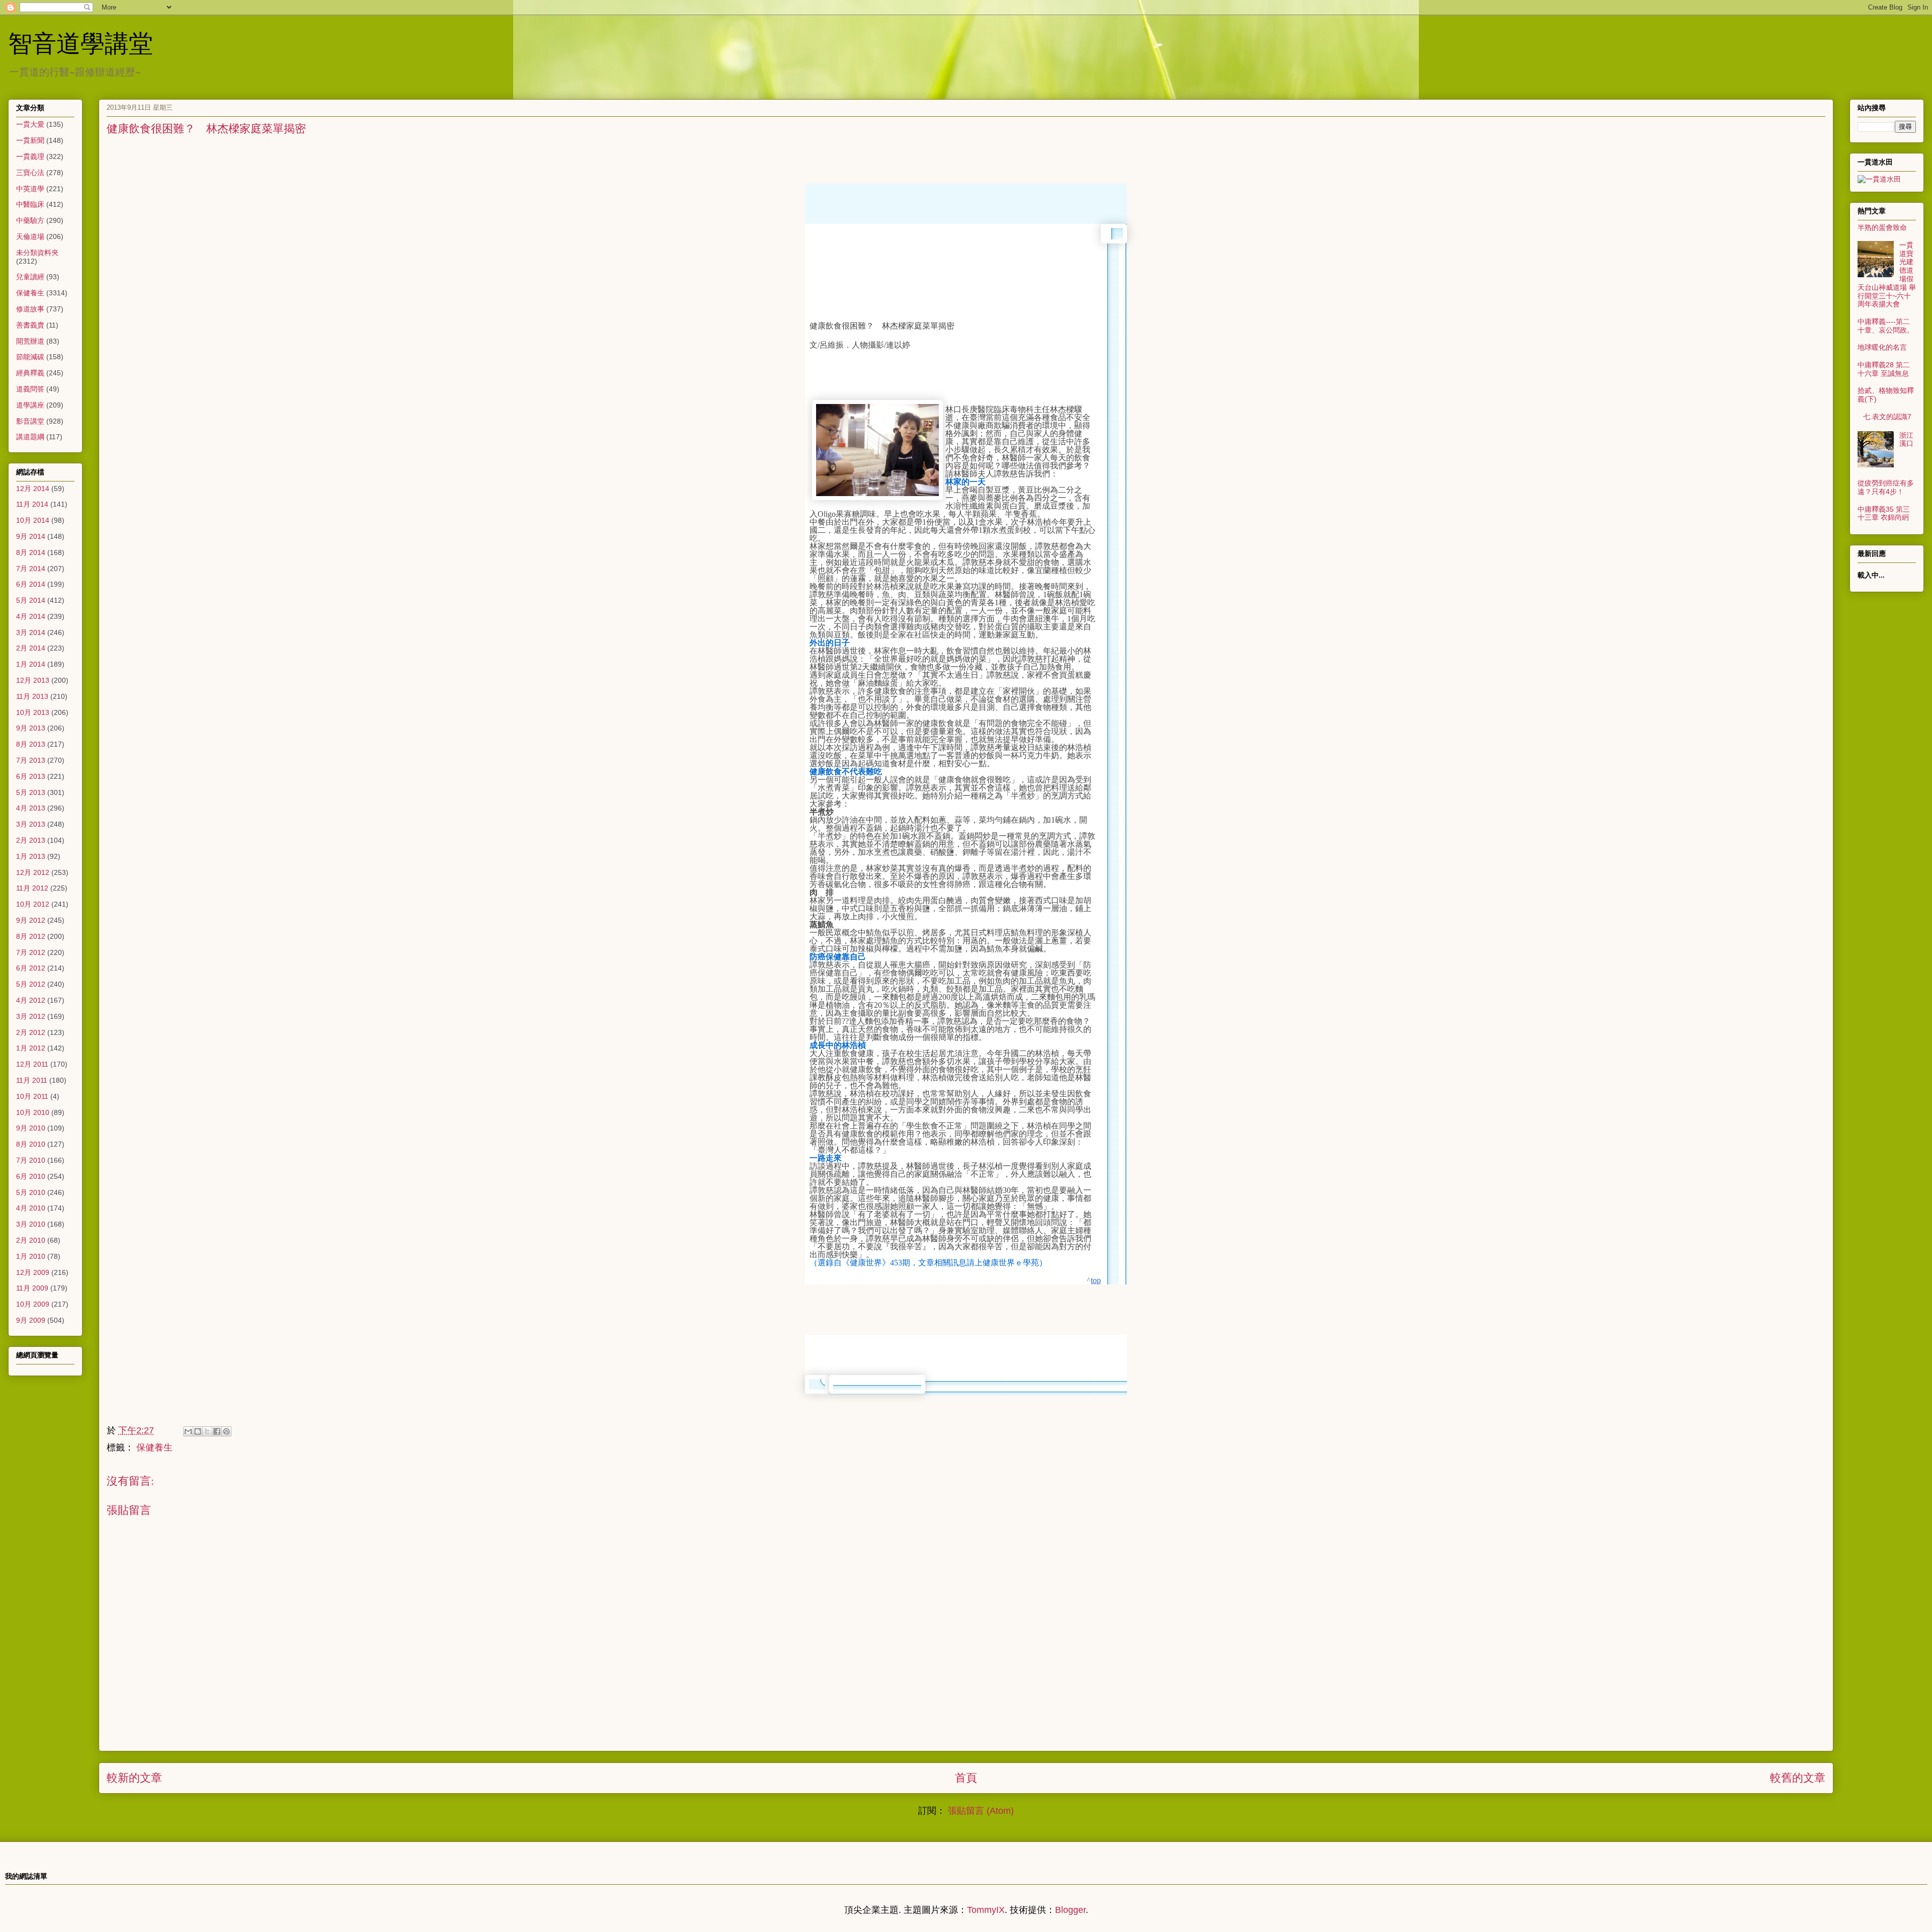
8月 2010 (31, 1144)
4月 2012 (31, 1000)
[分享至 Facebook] (217, 1431)
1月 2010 (31, 1256)
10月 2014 (33, 520)
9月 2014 (31, 536)
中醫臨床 (30, 204)
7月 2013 (31, 760)
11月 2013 (32, 696)
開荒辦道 (30, 341)
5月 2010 (31, 1192)
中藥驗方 (30, 220)
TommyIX (986, 1910)
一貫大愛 (30, 124)
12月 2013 (33, 680)
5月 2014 (31, 600)
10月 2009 (33, 1304)
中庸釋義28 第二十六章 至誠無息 (1884, 369)
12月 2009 (33, 1272)
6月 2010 (31, 1176)
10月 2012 (33, 904)
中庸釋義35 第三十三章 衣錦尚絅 (1884, 513)
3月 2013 (31, 824)
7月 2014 (31, 569)
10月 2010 (33, 1112)
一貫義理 (30, 156)
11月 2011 (32, 1080)
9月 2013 (31, 728)
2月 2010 (31, 1240)
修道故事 (30, 309)
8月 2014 (31, 552)
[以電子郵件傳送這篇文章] (188, 1431)
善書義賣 (30, 325)
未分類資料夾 (37, 253)
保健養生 (154, 1447)
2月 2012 (31, 1032)
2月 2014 (31, 648)
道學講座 (30, 405)
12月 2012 (33, 872)
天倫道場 (30, 236)
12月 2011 (32, 1064)
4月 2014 (31, 616)
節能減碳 (30, 357)
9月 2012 (31, 920)
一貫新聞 (30, 140)
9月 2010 (31, 1128)
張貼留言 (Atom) (981, 1811)
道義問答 (30, 389)
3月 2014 (31, 632)
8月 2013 (31, 744)
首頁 (966, 1778)
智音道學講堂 (80, 42)
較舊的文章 (1798, 1778)
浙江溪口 (1906, 439)
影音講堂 (30, 421)
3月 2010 (31, 1224)
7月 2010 (31, 1160)
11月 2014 (32, 504)
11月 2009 (32, 1288)
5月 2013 (31, 792)
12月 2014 (33, 489)
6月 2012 (31, 968)
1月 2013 (31, 856)
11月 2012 (32, 888)
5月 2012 (31, 984)
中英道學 (30, 189)
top (1096, 1280)
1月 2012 (31, 1048)
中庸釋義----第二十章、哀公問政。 (1886, 326)
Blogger (1070, 1910)
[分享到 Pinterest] (226, 1431)
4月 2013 (31, 808)
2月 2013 (31, 840)
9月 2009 (31, 1320)
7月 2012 (31, 952)
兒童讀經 (30, 277)
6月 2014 (31, 584)
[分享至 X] (207, 1431)
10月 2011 (32, 1096)
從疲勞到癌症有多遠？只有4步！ (1886, 487)
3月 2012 (31, 1016)
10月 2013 (33, 712)
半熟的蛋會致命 (1882, 227)
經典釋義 (30, 373)
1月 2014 (31, 664)
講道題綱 (30, 437)
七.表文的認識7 (1887, 417)
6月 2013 (31, 776)
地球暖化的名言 (1882, 347)
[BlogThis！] (198, 1431)
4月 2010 (31, 1208)
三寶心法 (30, 173)
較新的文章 (134, 1778)
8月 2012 (31, 936)
